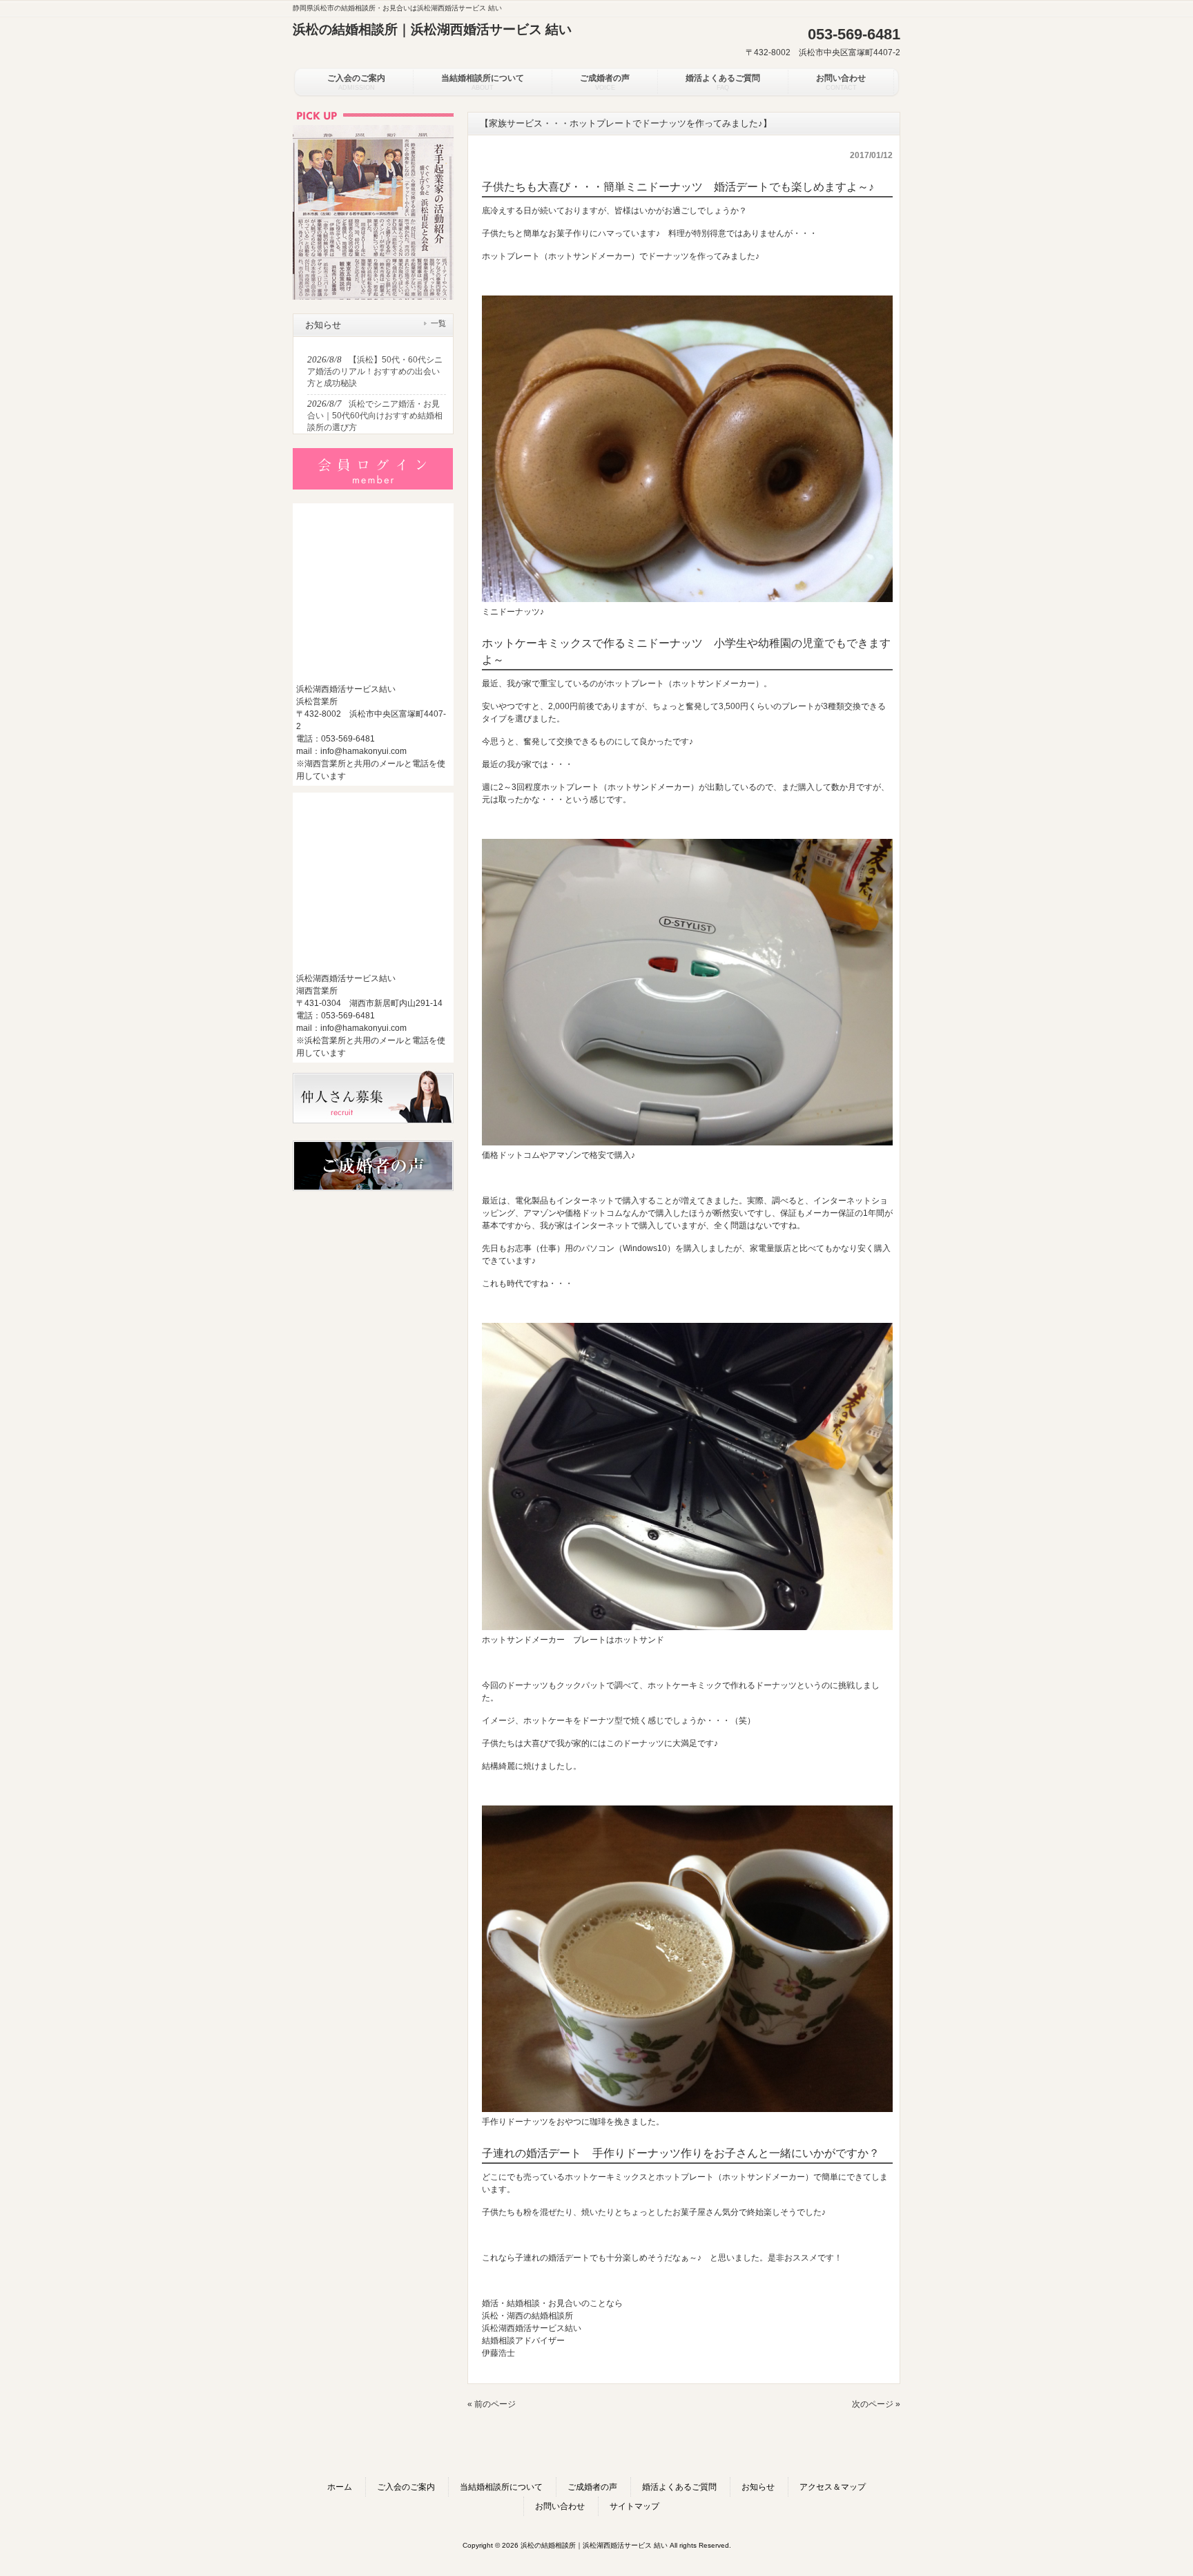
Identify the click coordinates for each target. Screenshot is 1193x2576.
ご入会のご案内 (406, 2487)
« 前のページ (492, 2404)
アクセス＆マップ (833, 2487)
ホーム (340, 2487)
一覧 (438, 323)
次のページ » (876, 2404)
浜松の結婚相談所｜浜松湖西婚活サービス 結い (432, 29)
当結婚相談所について (501, 2487)
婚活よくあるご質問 (679, 2487)
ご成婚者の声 (592, 2487)
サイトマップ (634, 2506)
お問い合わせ (560, 2506)
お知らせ (758, 2487)
